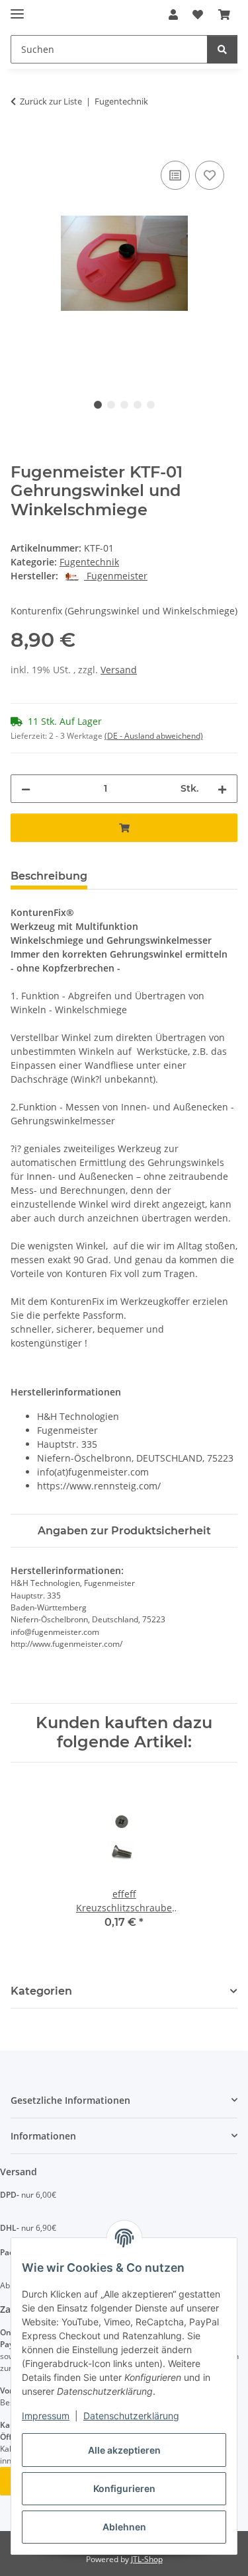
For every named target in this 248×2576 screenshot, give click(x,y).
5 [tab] (151, 405)
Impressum (46, 2416)
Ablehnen (124, 2527)
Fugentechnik (89, 562)
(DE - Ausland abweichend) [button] (154, 736)
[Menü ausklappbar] (17, 8)
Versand (119, 670)
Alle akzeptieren (124, 2450)
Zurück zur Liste (51, 101)
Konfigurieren (124, 2488)
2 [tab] (111, 405)
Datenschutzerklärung (131, 2416)
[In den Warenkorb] (21, 143)
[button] (173, 15)
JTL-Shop (147, 2559)
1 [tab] (98, 405)
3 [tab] (124, 405)
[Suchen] (222, 49)
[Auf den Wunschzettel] (210, 175)
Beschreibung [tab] (49, 876)
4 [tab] (138, 405)
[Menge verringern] (26, 789)
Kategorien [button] (41, 1991)
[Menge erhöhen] (222, 789)
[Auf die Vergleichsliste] (175, 175)
